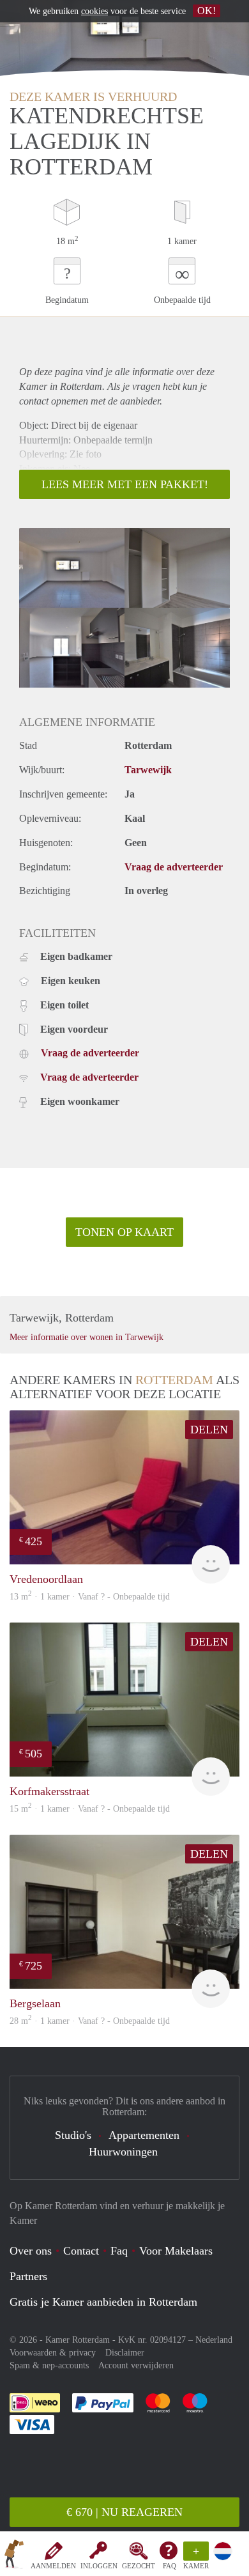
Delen (209, 1430)
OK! (207, 11)
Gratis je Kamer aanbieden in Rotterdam (103, 2302)
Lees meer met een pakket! (125, 484)
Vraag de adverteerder (174, 867)
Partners (28, 2276)
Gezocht (139, 2566)
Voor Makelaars (176, 2251)
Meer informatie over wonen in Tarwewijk (87, 1337)
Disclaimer (125, 2353)
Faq (119, 2251)
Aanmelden (53, 2566)
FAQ (170, 2566)
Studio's (73, 2135)
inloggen (99, 2566)
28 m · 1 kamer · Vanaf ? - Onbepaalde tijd (90, 2021)
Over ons (31, 2251)
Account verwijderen (136, 2365)
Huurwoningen (123, 2152)
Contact (81, 2251)
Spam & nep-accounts (49, 2365)
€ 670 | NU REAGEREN (124, 2512)
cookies (94, 11)
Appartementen (144, 2135)
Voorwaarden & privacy (53, 2353)
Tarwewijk (148, 770)
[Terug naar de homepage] (14, 2556)
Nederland (214, 2340)
